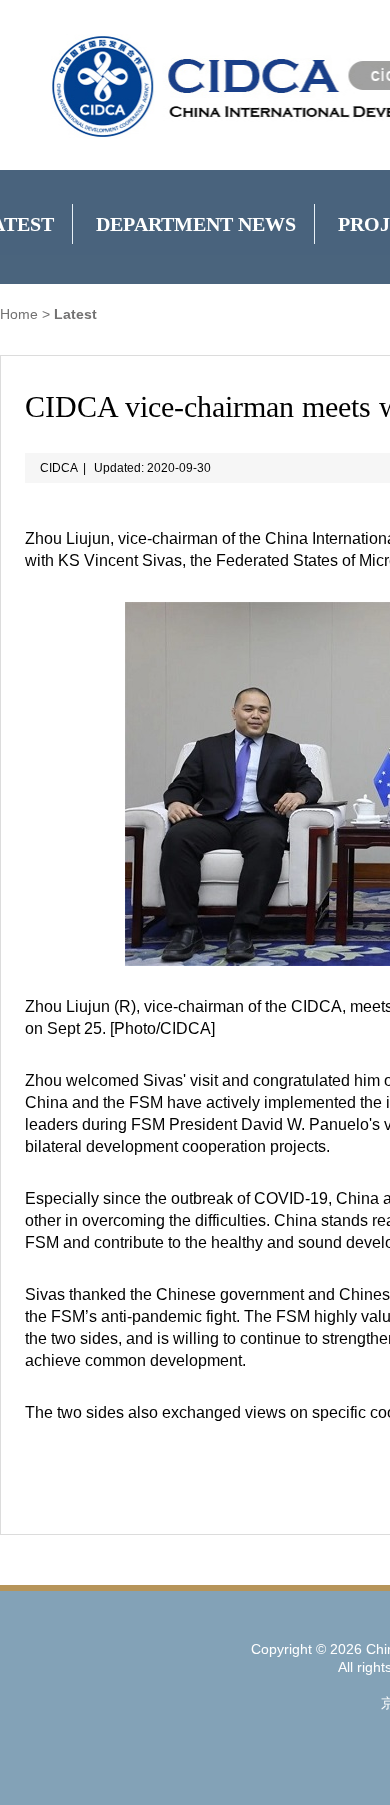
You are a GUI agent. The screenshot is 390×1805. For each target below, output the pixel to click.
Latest (75, 314)
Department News (196, 224)
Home (19, 314)
